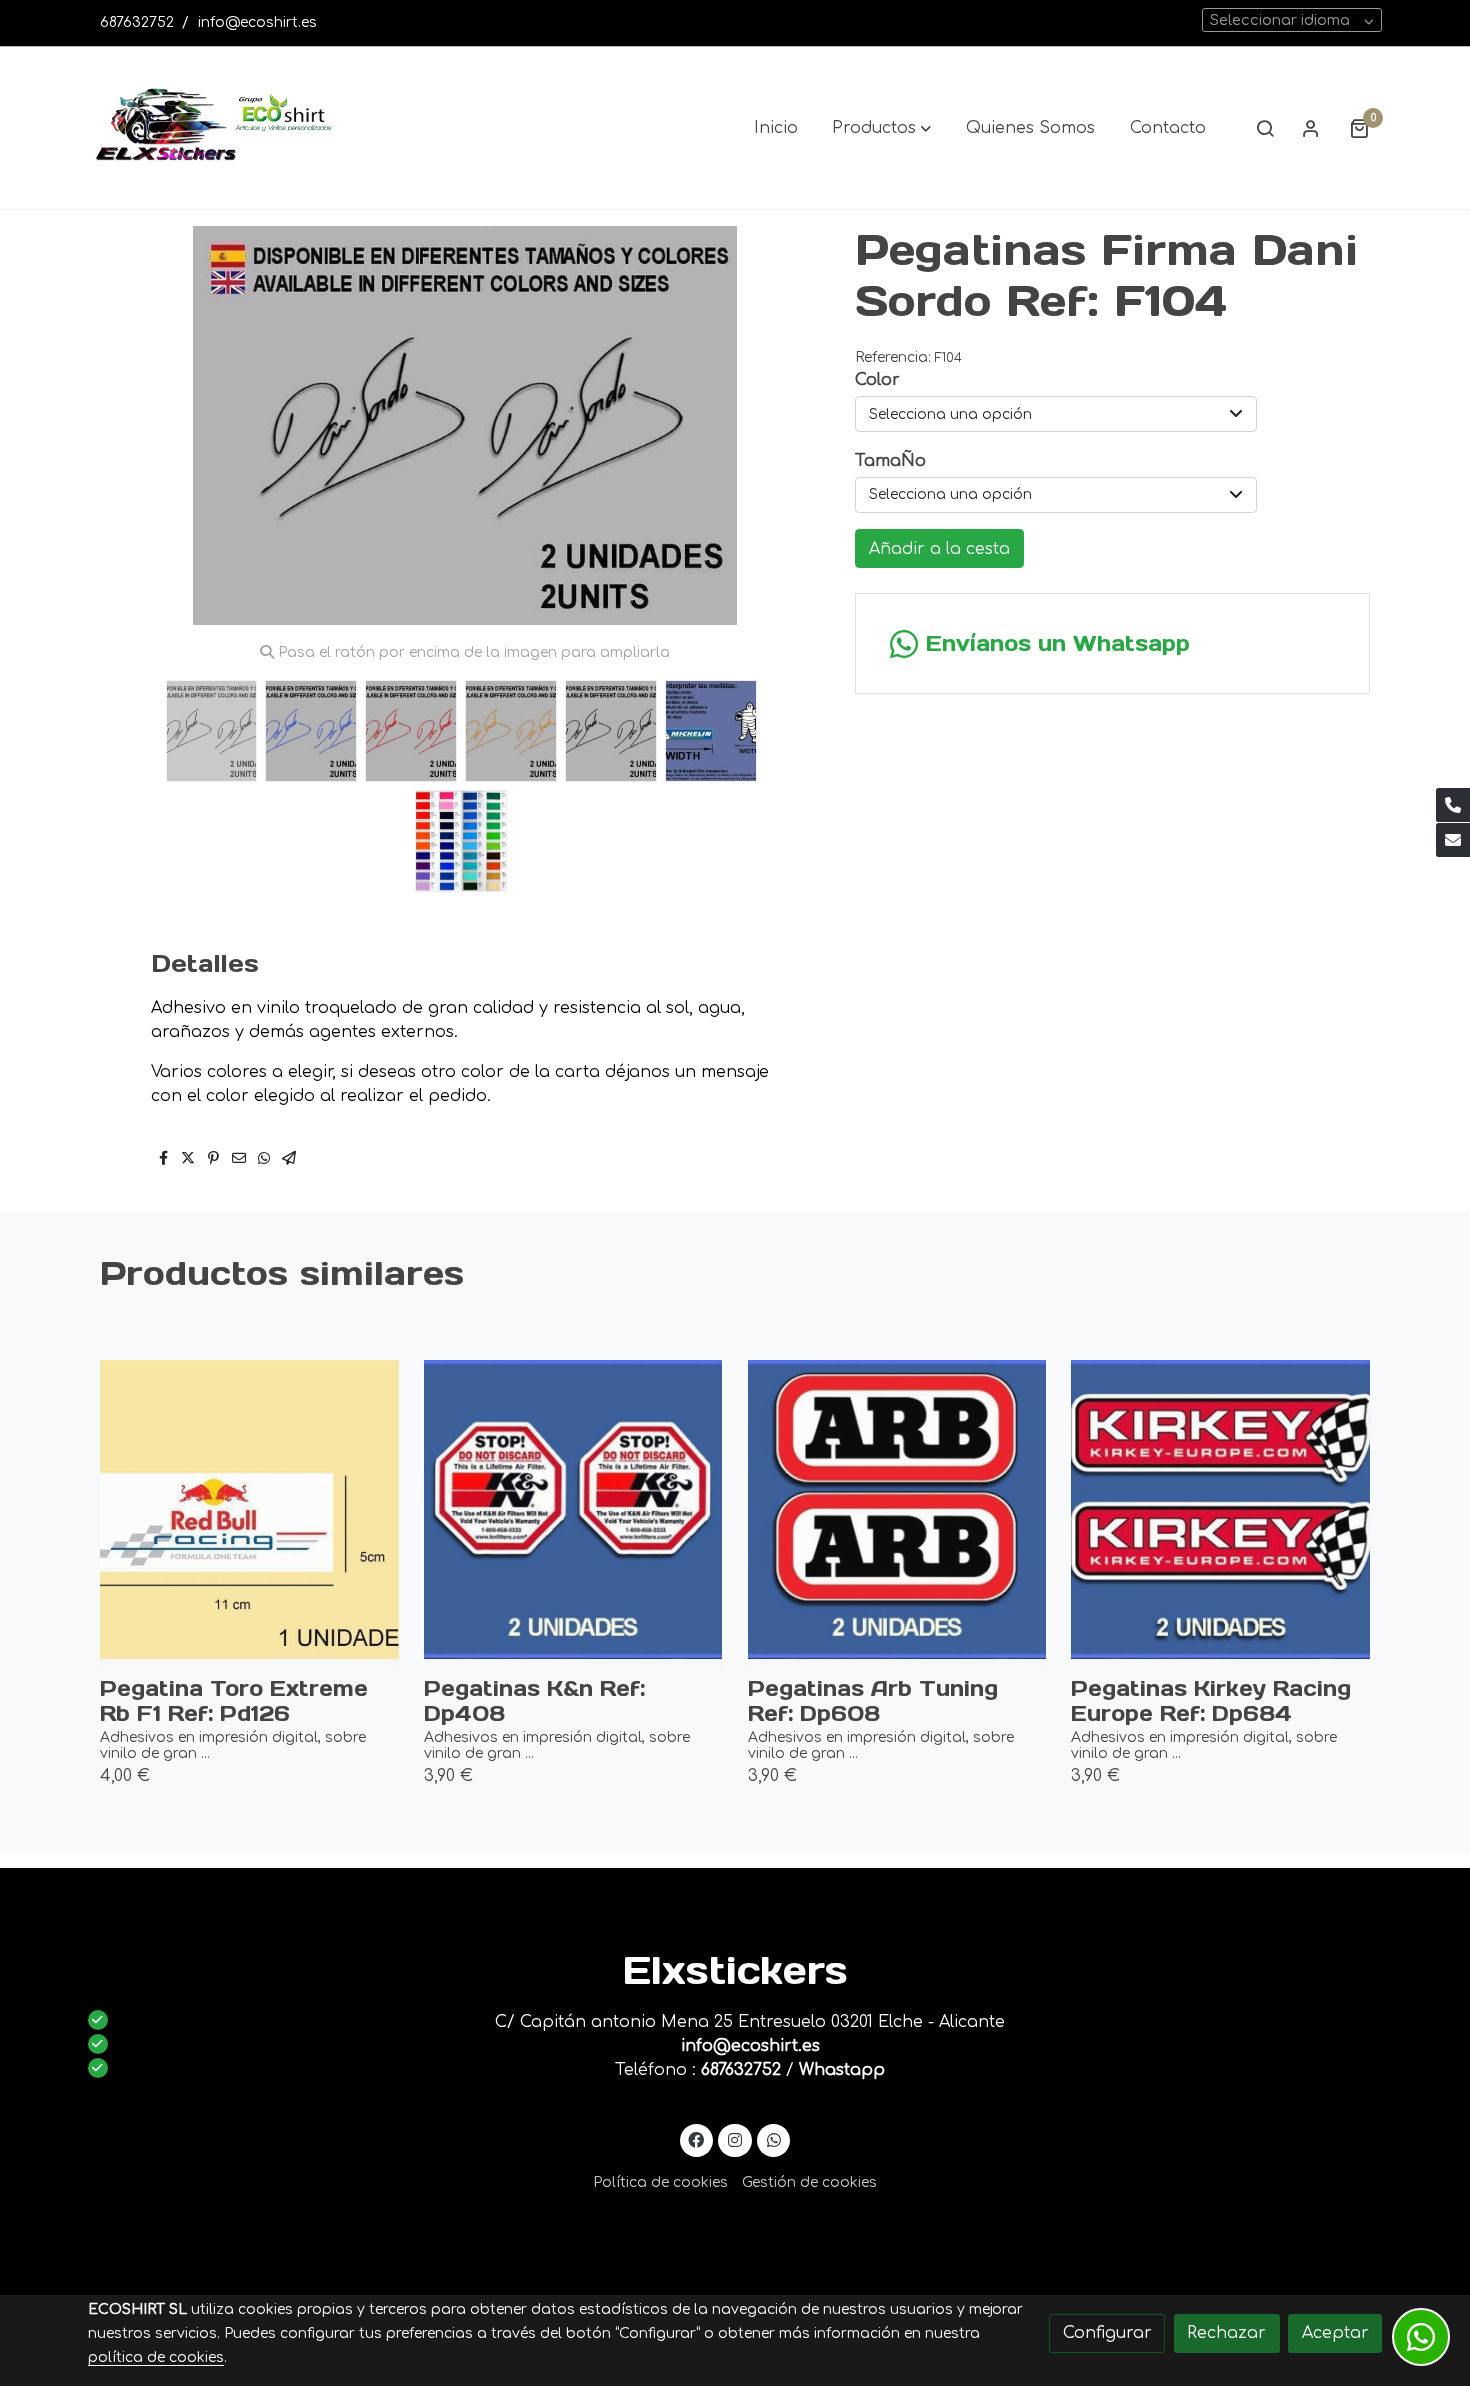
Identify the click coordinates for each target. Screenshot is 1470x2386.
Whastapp (842, 2070)
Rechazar (1226, 2333)
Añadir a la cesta (939, 549)
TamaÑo (890, 461)
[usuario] (1311, 128)
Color (877, 380)
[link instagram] (735, 2139)
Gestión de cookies (809, 2182)
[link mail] (1453, 840)
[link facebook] (696, 2139)
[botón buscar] (1265, 128)
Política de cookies (660, 2182)
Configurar (1107, 2333)
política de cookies (156, 2357)
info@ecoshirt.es (257, 22)
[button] (881, 128)
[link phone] (1453, 805)
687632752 (137, 22)
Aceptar (1335, 2333)
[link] (216, 128)
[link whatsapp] (773, 2139)
